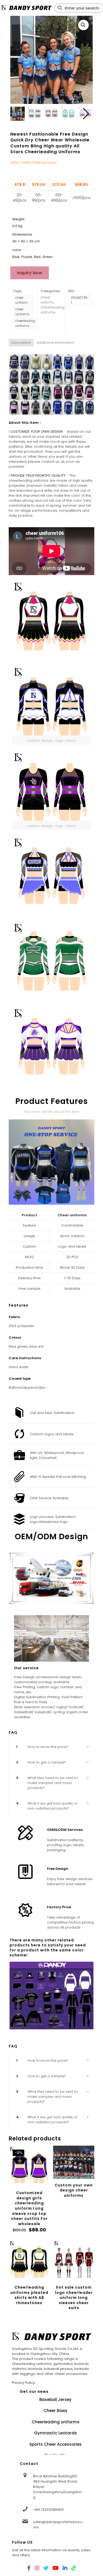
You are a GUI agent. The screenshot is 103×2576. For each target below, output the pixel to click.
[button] (83, 25)
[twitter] (46, 2568)
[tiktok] (74, 2568)
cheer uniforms (22, 312)
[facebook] (29, 2568)
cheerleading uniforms (25, 323)
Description (21, 343)
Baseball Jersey (55, 2400)
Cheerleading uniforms (52, 310)
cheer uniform (22, 300)
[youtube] (56, 2568)
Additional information (55, 343)
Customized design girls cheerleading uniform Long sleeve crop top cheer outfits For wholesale (29, 2208)
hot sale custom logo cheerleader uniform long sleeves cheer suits (74, 2298)
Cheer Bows (55, 2411)
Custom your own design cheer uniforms (74, 2190)
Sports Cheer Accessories (55, 2444)
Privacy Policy (23, 2383)
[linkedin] (65, 2568)
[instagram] (37, 2568)
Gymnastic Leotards (55, 2433)
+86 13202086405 (48, 2510)
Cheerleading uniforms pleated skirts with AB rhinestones (29, 2295)
